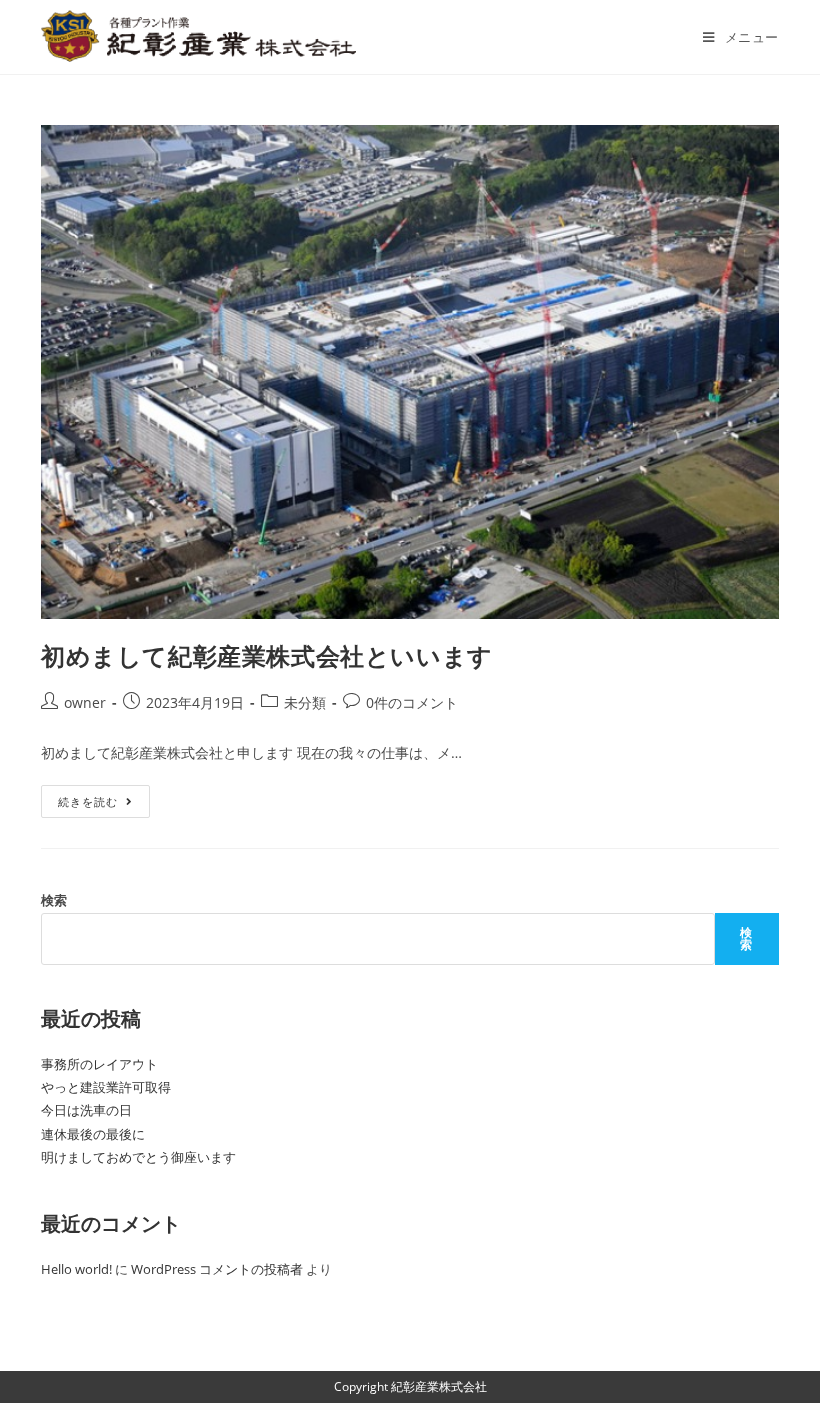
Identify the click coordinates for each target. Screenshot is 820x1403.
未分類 (305, 702)
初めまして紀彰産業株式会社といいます (267, 655)
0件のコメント (412, 702)
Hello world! (76, 1269)
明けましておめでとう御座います (138, 1157)
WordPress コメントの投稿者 (217, 1269)
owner (85, 702)
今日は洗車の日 (86, 1110)
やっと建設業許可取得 (106, 1087)
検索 (54, 900)
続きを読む (95, 805)
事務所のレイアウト (99, 1064)
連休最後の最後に (93, 1134)
